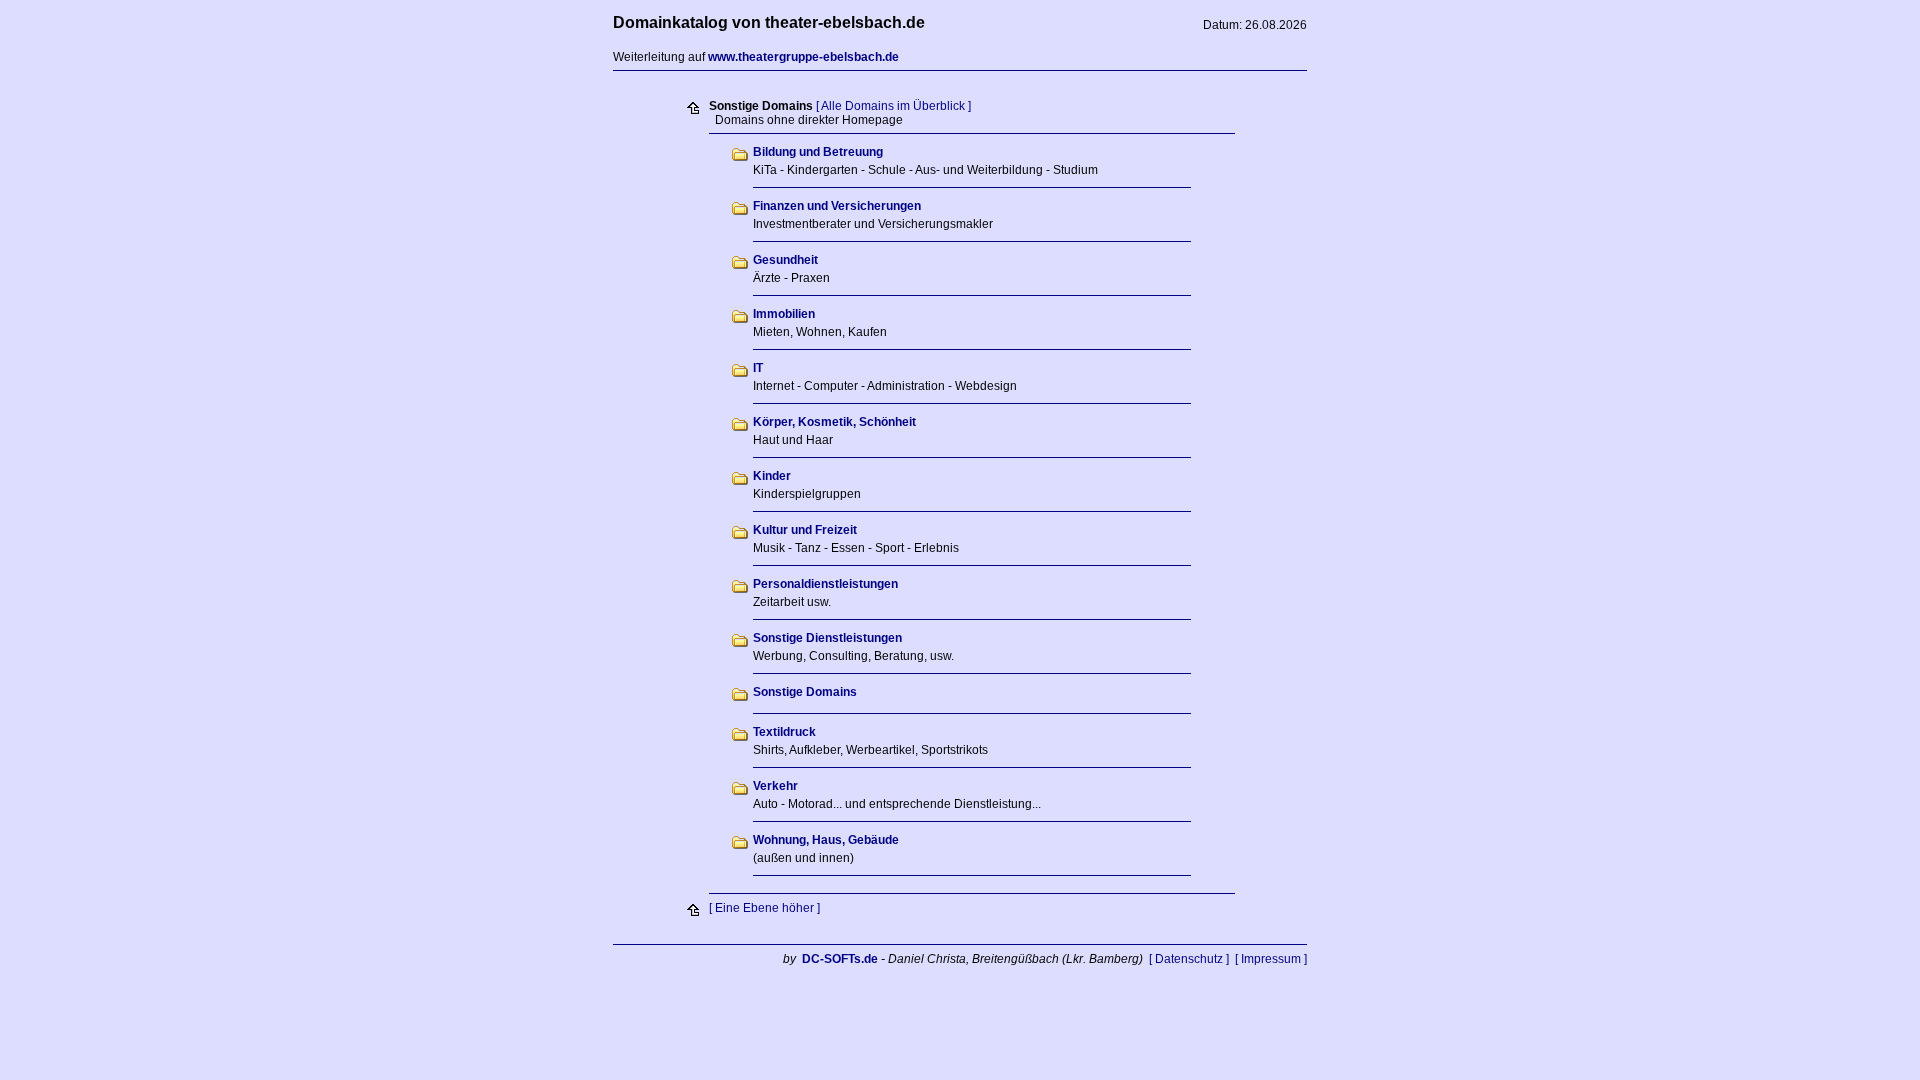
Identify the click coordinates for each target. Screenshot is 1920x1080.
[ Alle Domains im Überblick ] (893, 106)
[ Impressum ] (1271, 959)
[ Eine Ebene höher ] (764, 908)
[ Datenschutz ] (1189, 959)
